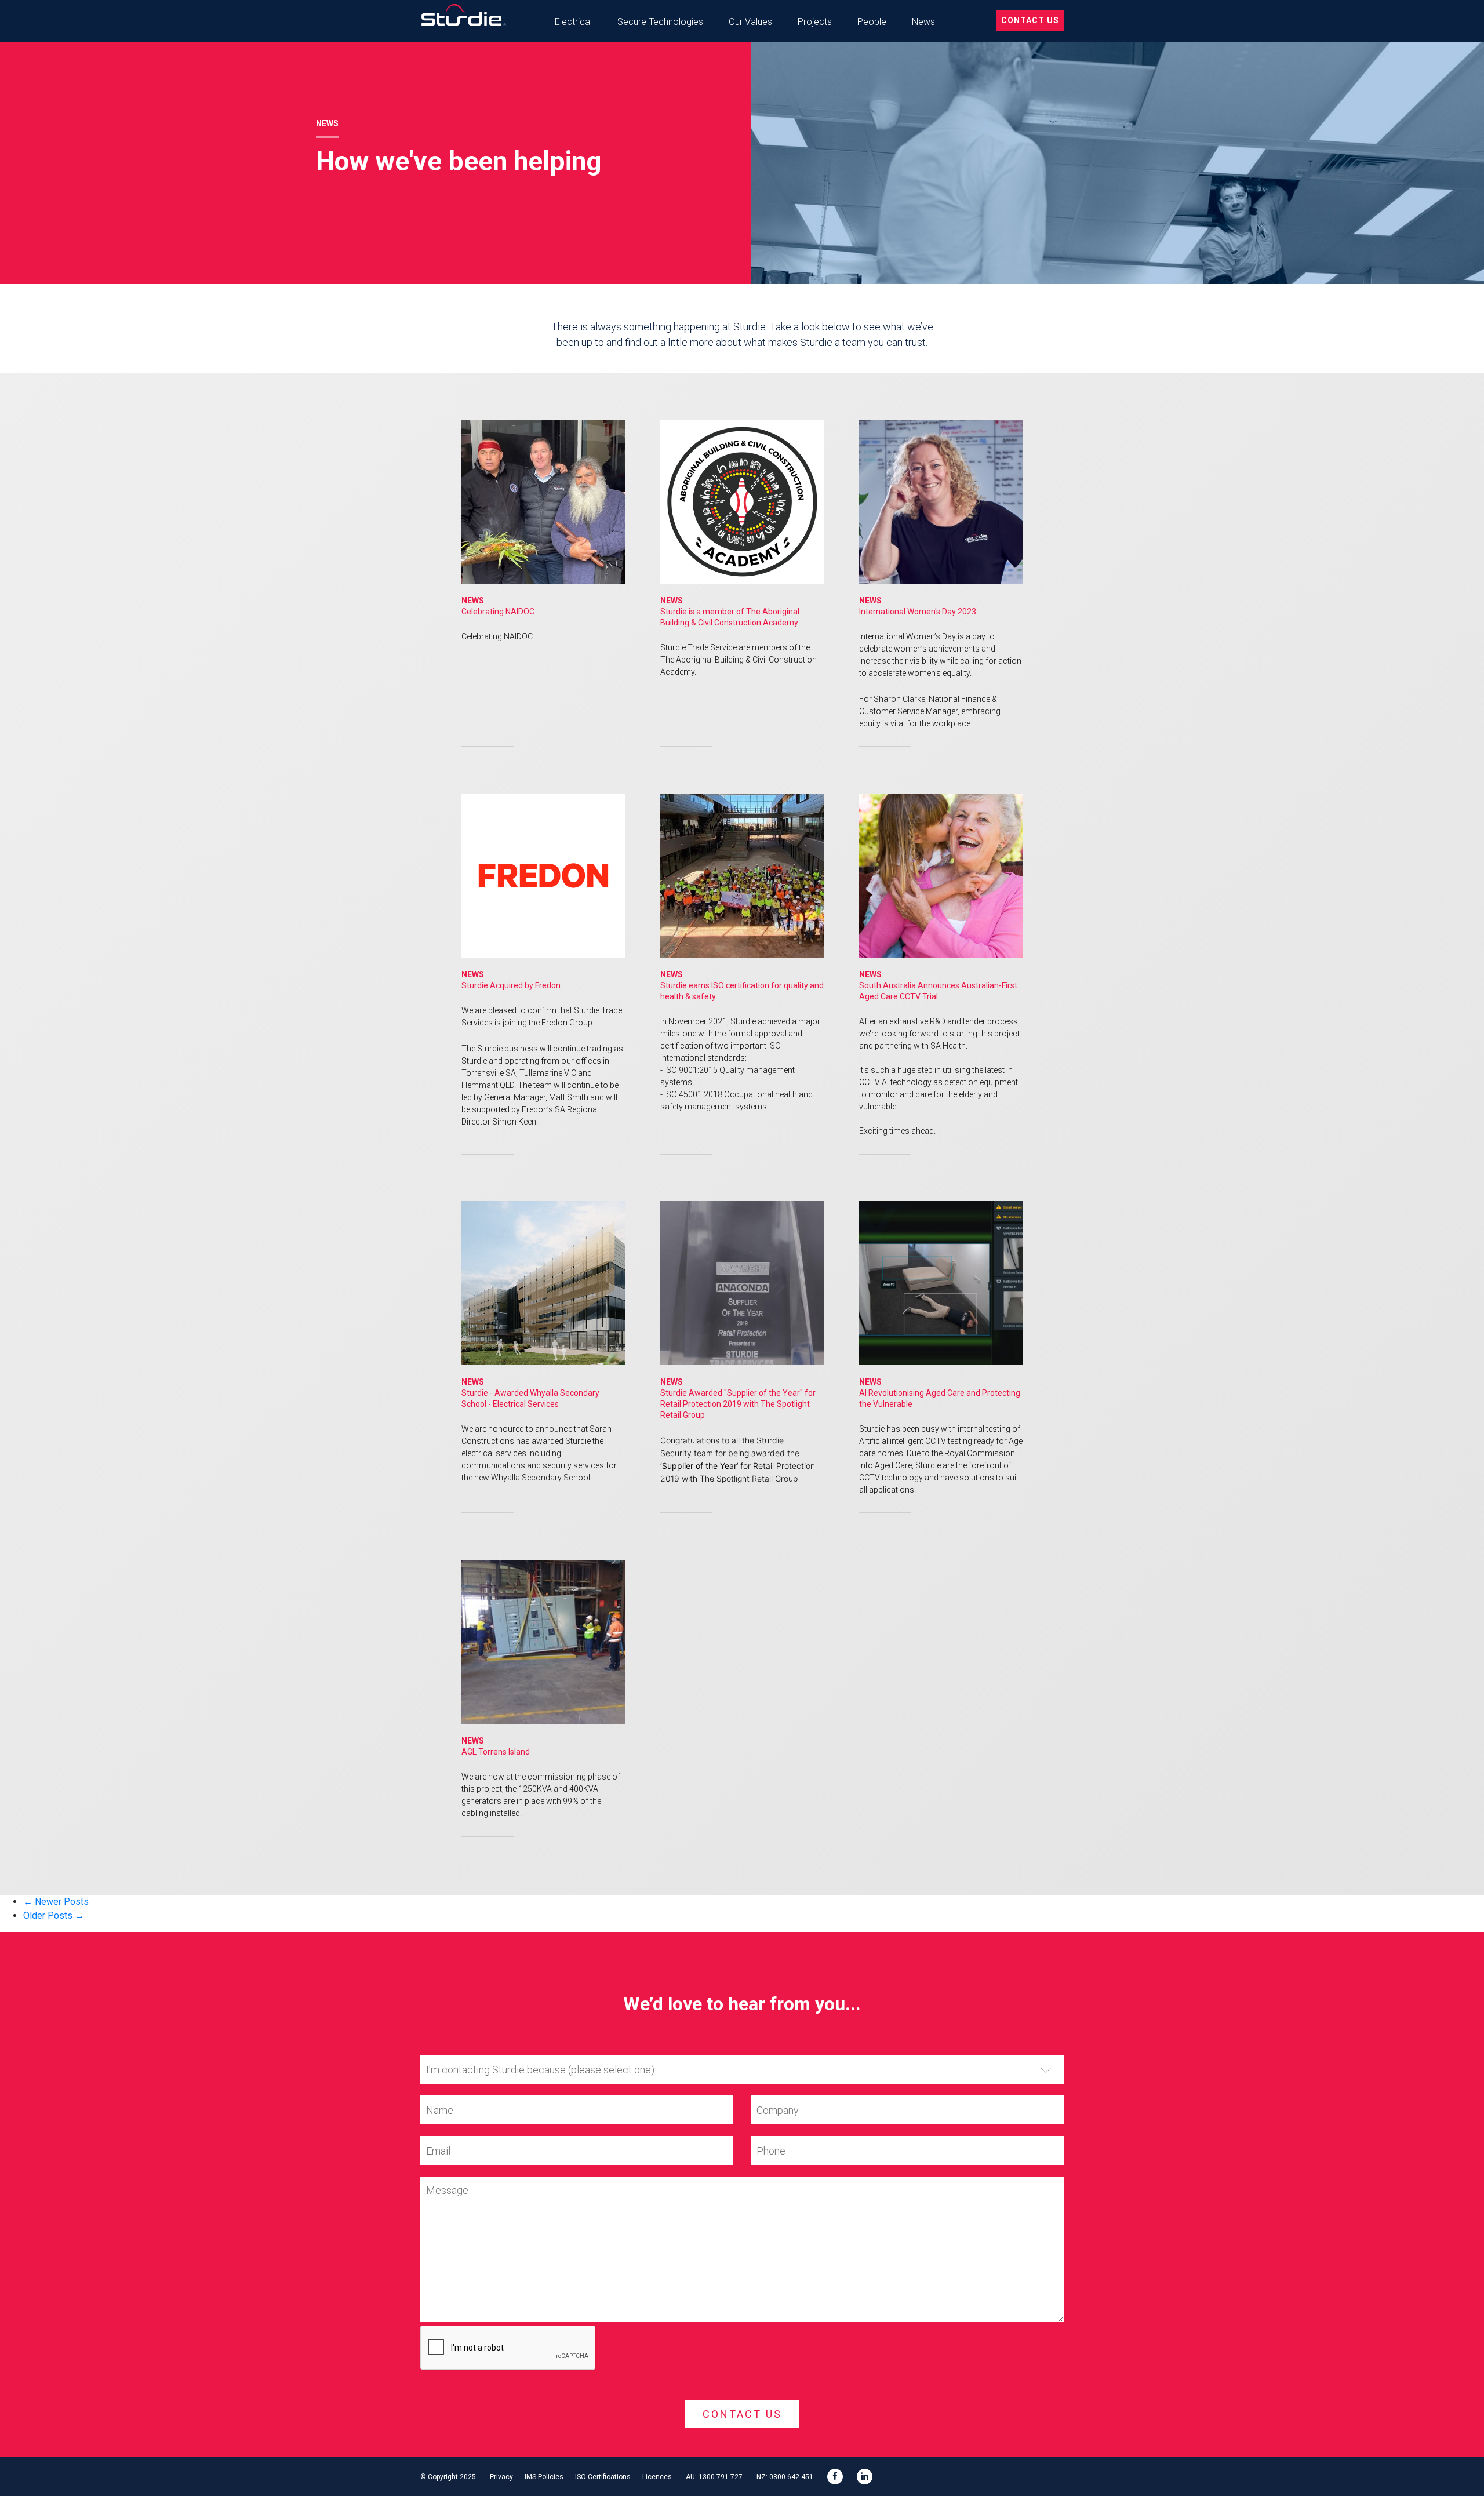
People (872, 22)
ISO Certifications (603, 2477)
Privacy (501, 2477)
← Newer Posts (56, 1902)
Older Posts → (54, 1915)
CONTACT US (1030, 20)
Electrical (573, 22)
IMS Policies (544, 2477)
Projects (815, 22)
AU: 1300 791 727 (714, 2477)
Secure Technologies (660, 22)
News (923, 22)
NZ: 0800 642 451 (785, 2477)
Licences (657, 2477)
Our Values (750, 22)
